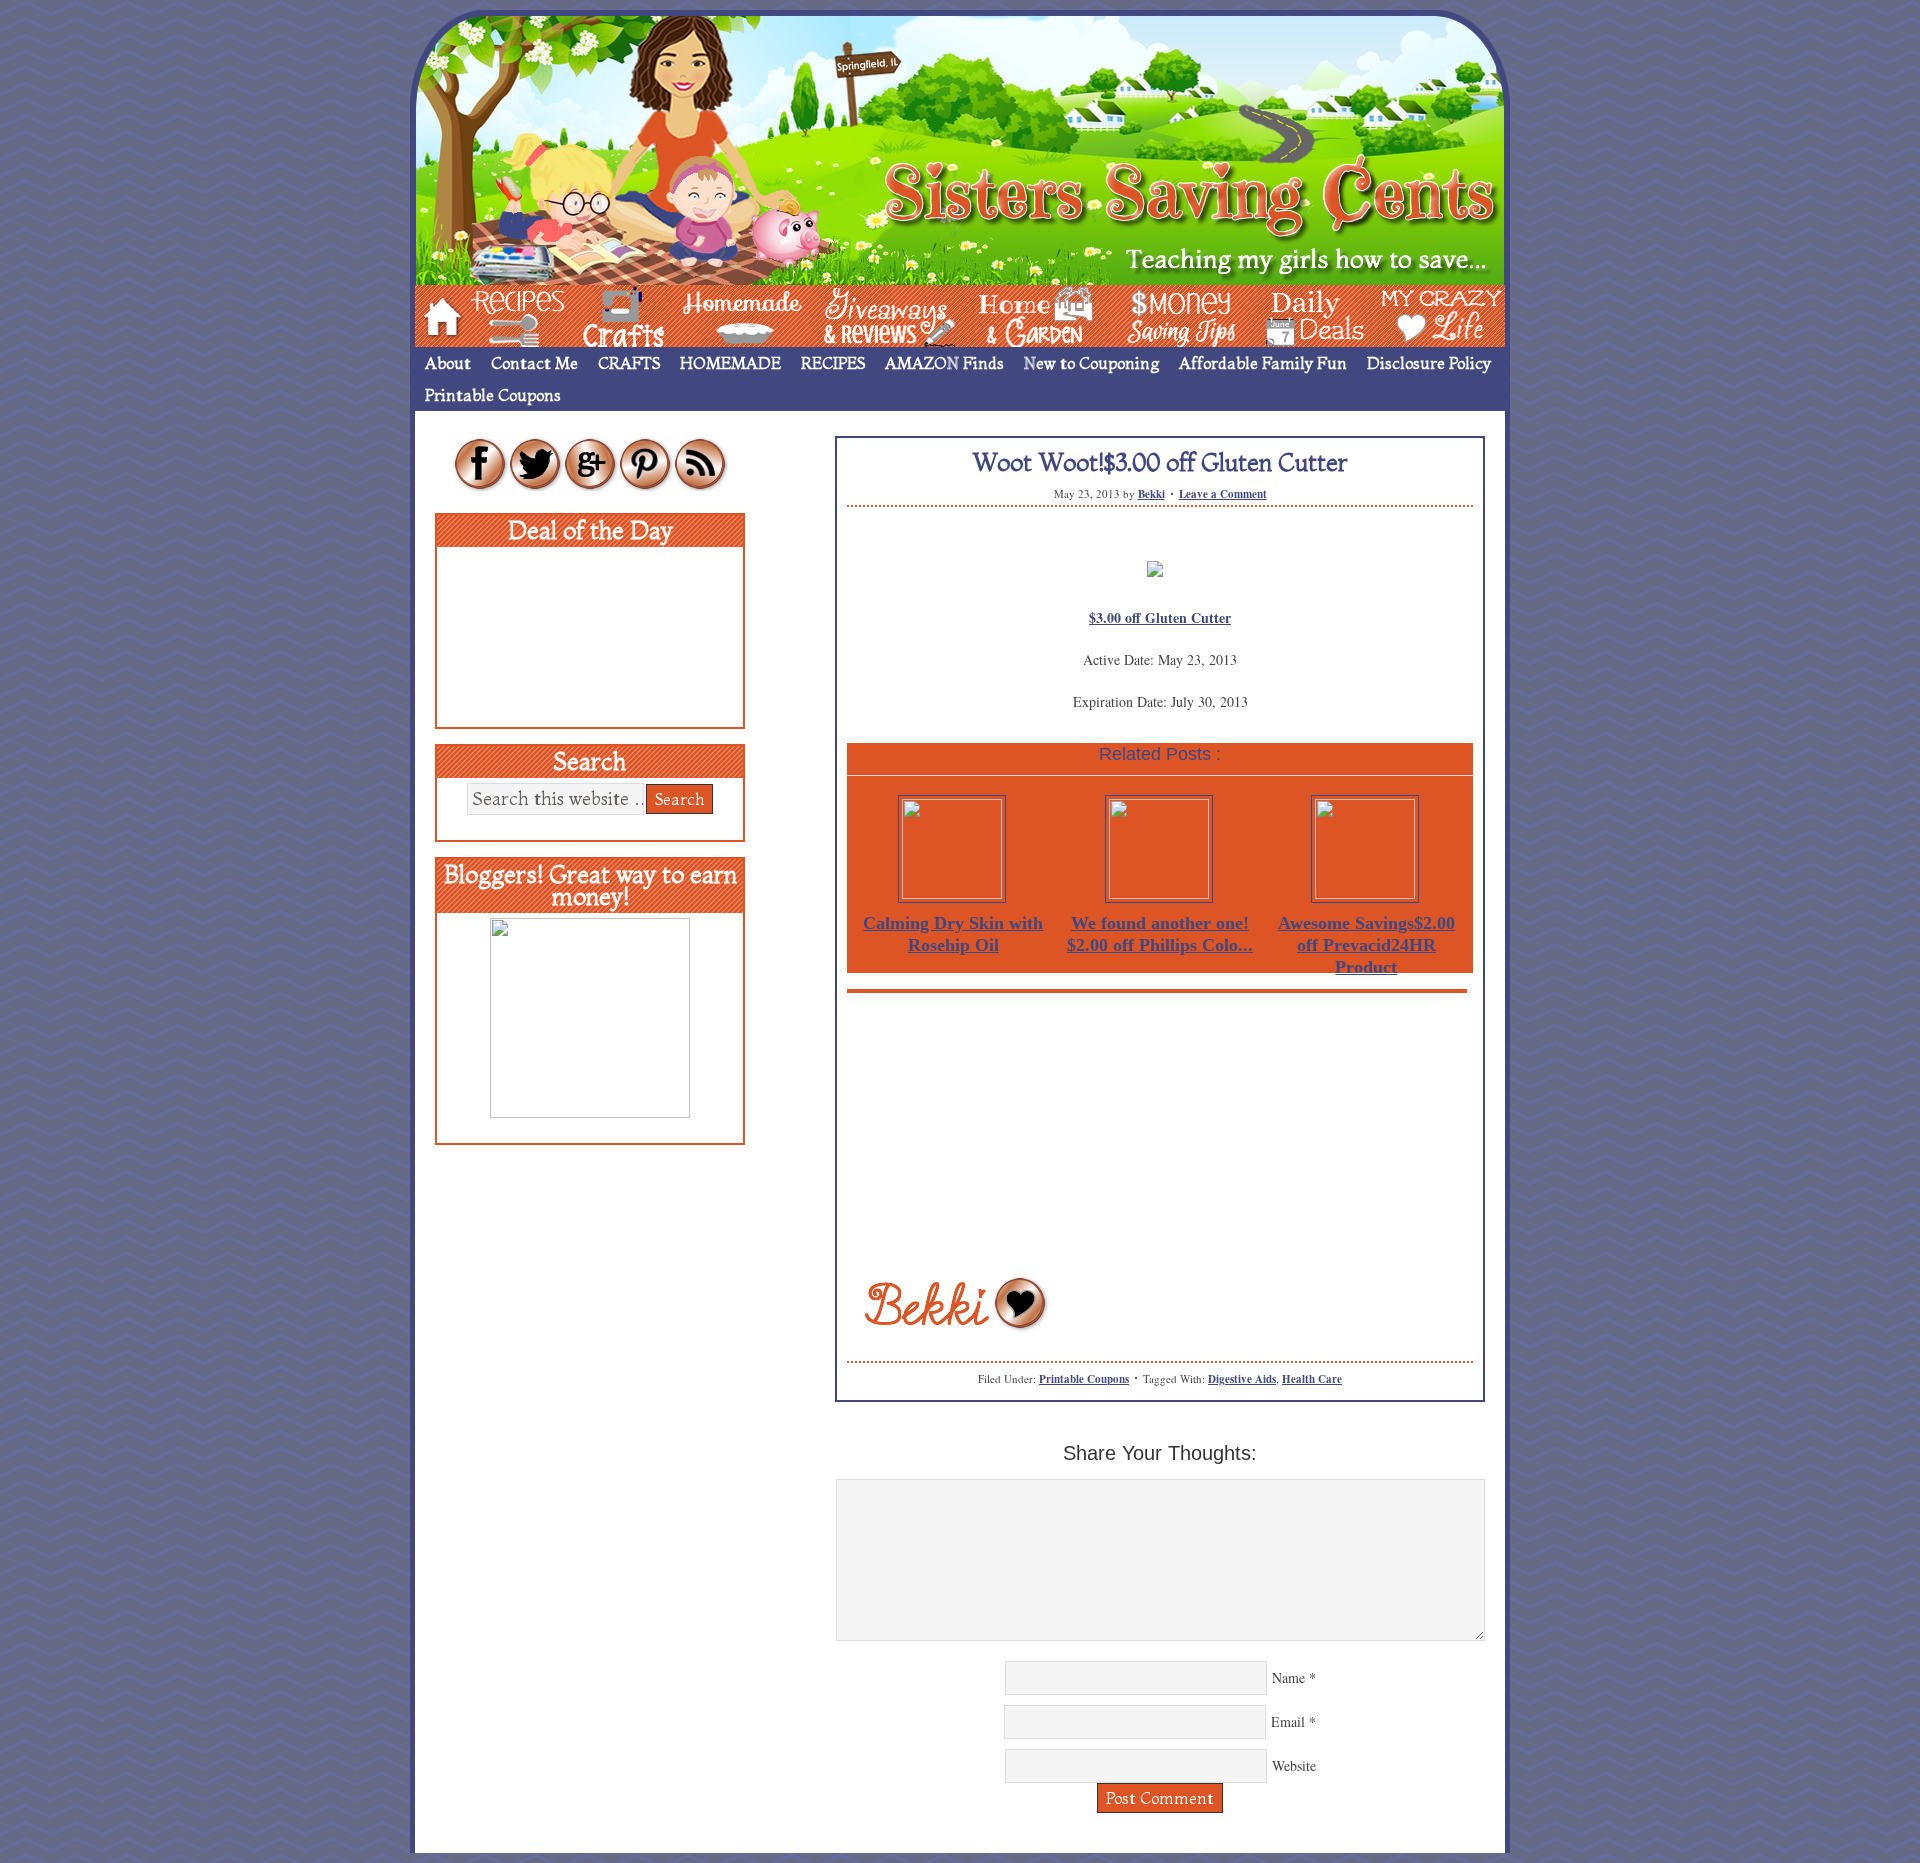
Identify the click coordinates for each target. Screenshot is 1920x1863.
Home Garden (1017, 314)
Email (1288, 1721)
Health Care (1312, 1379)
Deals (1305, 314)
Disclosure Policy (1429, 363)
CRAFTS (629, 363)
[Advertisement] (1160, 1133)
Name (1288, 1677)
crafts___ (595, 314)
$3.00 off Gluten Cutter (1160, 617)
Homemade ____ (719, 314)
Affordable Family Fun (1263, 363)
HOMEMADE (730, 363)
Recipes (501, 314)
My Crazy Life (1409, 314)
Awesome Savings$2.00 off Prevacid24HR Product (1366, 945)
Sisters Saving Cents (960, 147)
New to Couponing (1091, 363)
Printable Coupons (493, 395)
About (448, 363)
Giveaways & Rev (873, 314)
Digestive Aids (1242, 1379)
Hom (437, 314)
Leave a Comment (1223, 494)
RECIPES (833, 363)
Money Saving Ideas (1176, 314)
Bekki (1151, 494)
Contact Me (534, 363)
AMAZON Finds (944, 363)
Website (1294, 1765)
